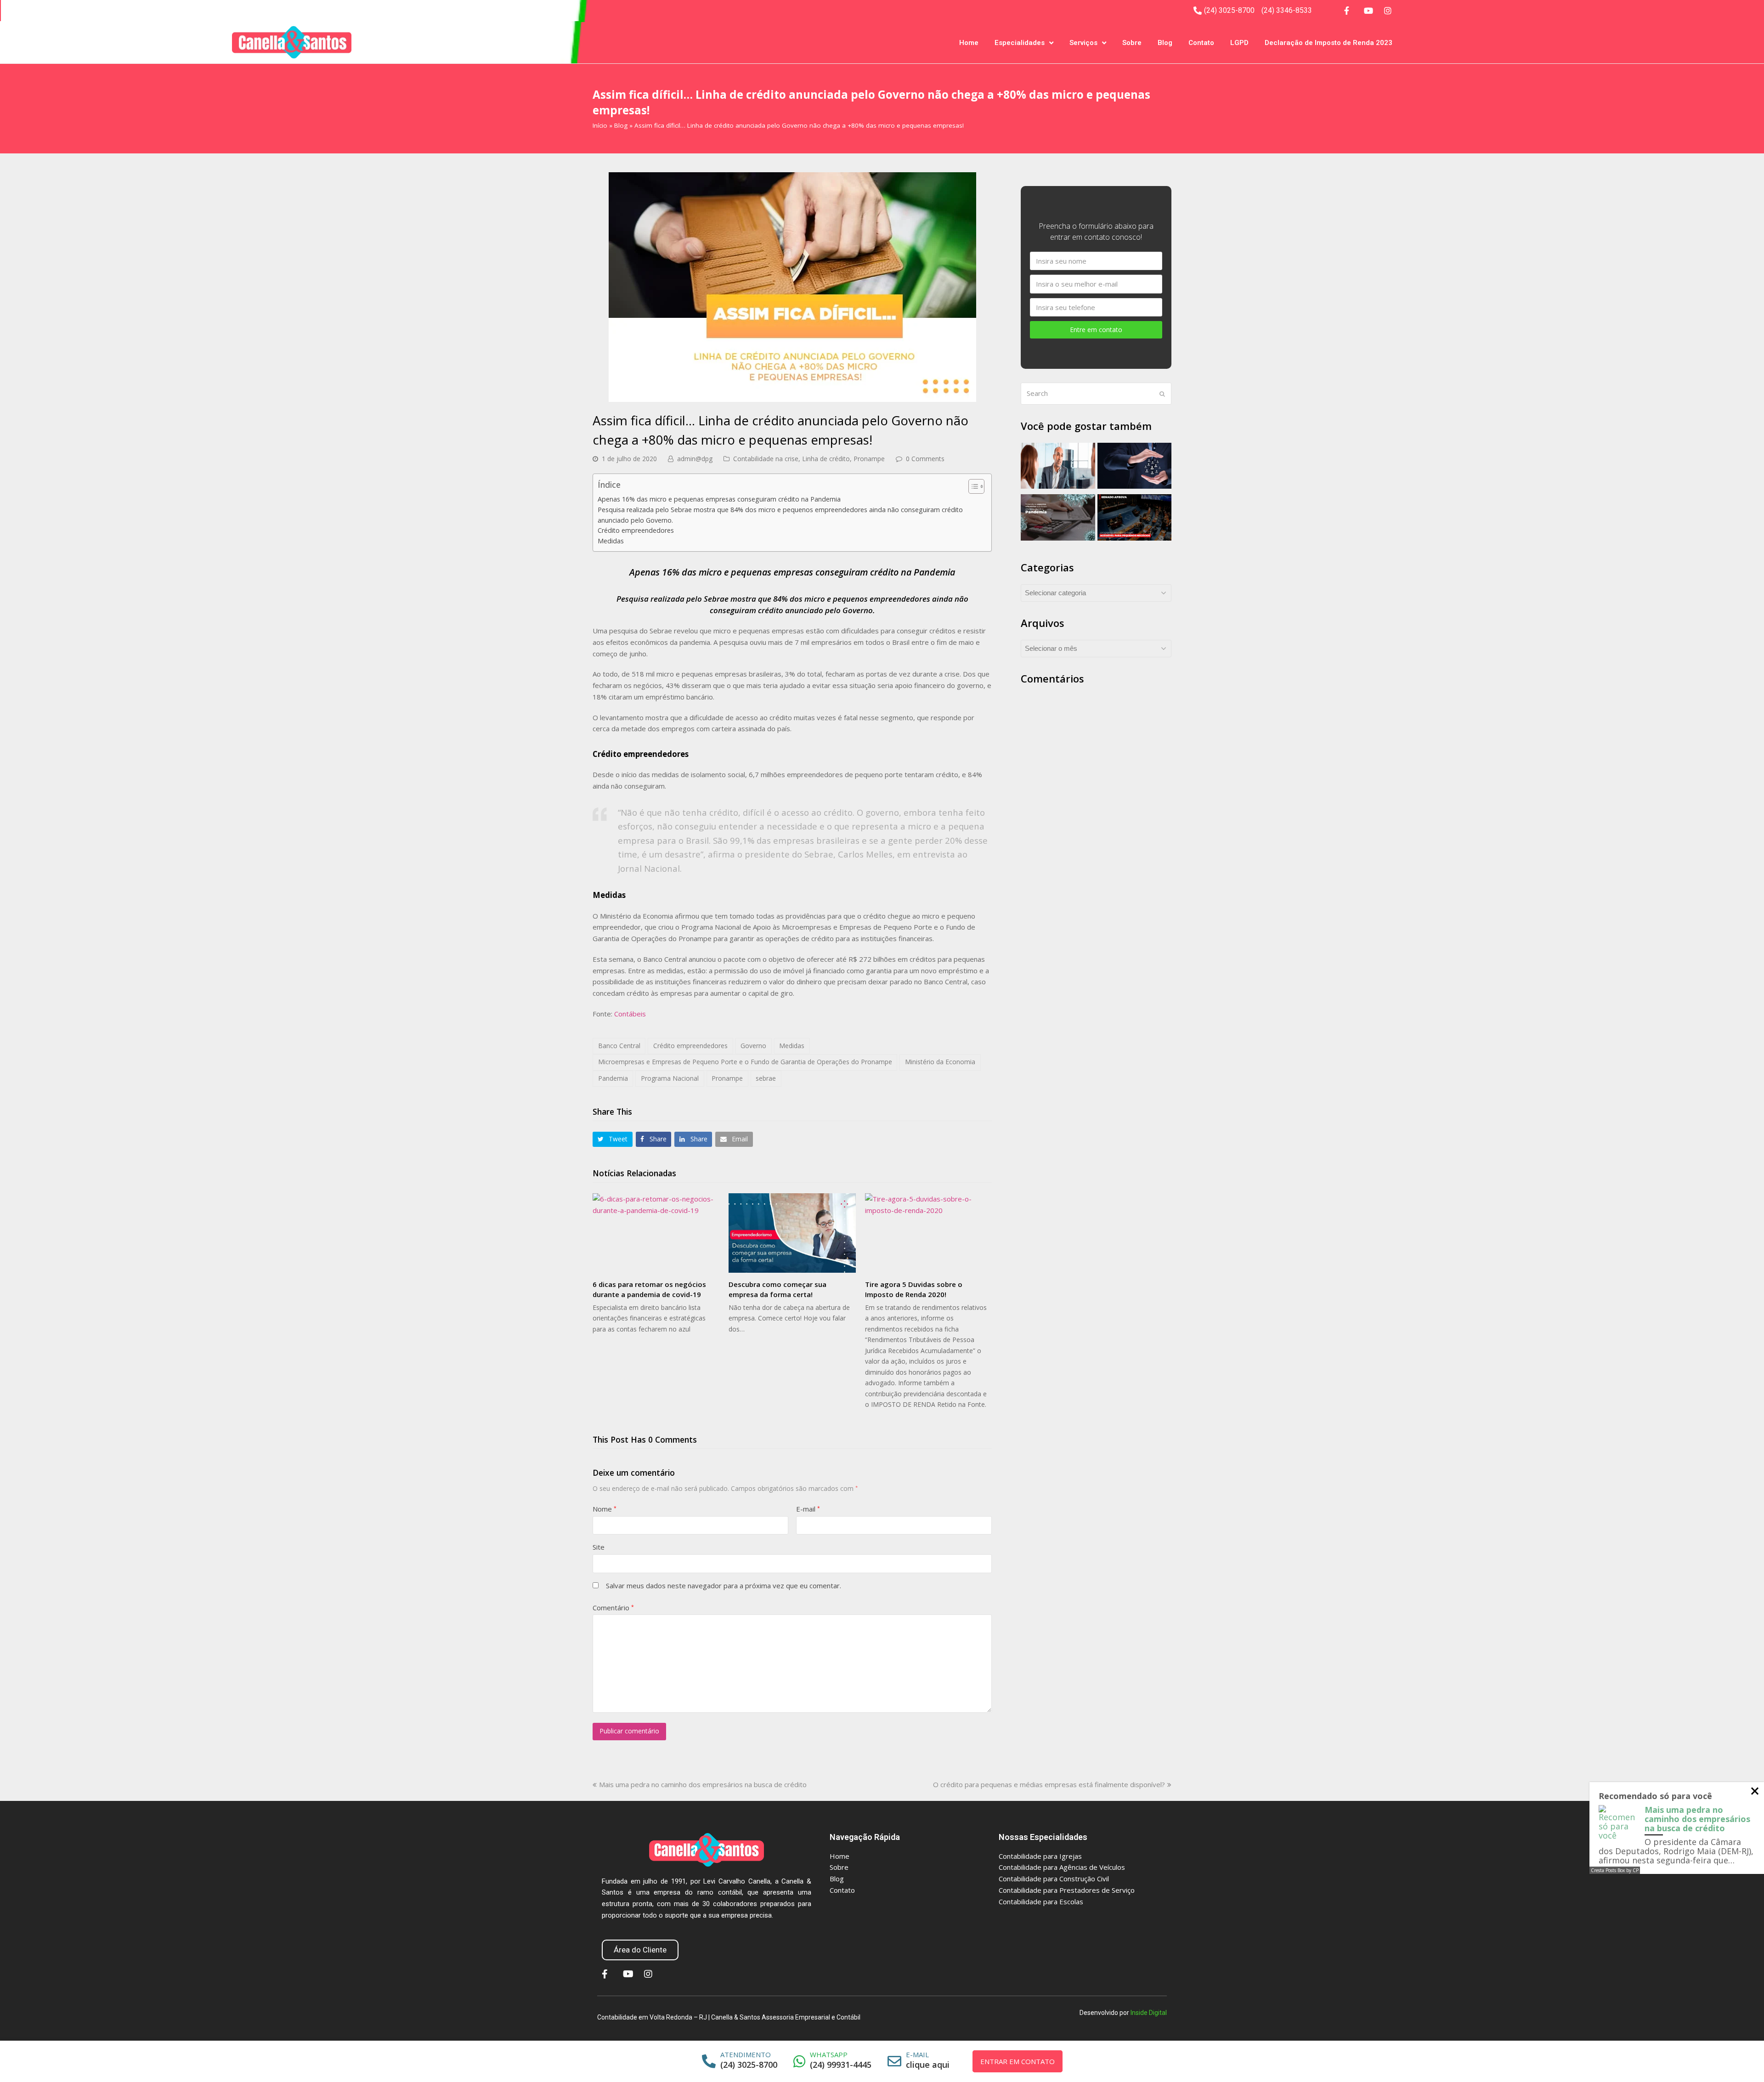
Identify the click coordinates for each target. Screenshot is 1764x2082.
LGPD (1239, 43)
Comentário (613, 1608)
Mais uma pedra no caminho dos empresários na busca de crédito (703, 1784)
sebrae (766, 1078)
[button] (613, 1139)
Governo (753, 1046)
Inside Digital (1149, 2013)
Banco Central (619, 1046)
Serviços (1083, 43)
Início (600, 125)
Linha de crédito (826, 459)
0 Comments (925, 459)
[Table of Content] (976, 486)
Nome (605, 1509)
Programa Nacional (670, 1078)
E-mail (808, 1509)
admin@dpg (695, 459)
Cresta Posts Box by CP (1615, 1870)
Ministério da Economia (940, 1062)
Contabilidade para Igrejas (1040, 1856)
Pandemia (613, 1078)
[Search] (1096, 394)
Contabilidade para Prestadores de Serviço (1067, 1890)
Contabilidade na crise (766, 459)
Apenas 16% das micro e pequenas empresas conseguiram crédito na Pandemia (719, 499)
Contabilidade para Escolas (1041, 1901)
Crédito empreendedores (636, 530)
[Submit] (1162, 394)
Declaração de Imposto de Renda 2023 (1329, 43)
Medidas (611, 541)
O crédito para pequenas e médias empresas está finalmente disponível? (1049, 1784)
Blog (1165, 43)
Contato (1201, 43)
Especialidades (1020, 43)
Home (969, 43)
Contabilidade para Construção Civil (1054, 1879)
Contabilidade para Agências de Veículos (1062, 1867)
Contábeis (630, 1014)
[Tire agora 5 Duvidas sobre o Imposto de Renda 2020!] (928, 1233)
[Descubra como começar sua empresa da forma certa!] (792, 1233)
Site (599, 1547)
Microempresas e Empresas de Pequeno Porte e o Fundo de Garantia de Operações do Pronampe (745, 1062)
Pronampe (869, 459)
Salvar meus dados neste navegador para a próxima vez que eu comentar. (724, 1585)
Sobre (1132, 43)
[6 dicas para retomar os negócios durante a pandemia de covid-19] (656, 1233)
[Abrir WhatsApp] (1739, 2059)
